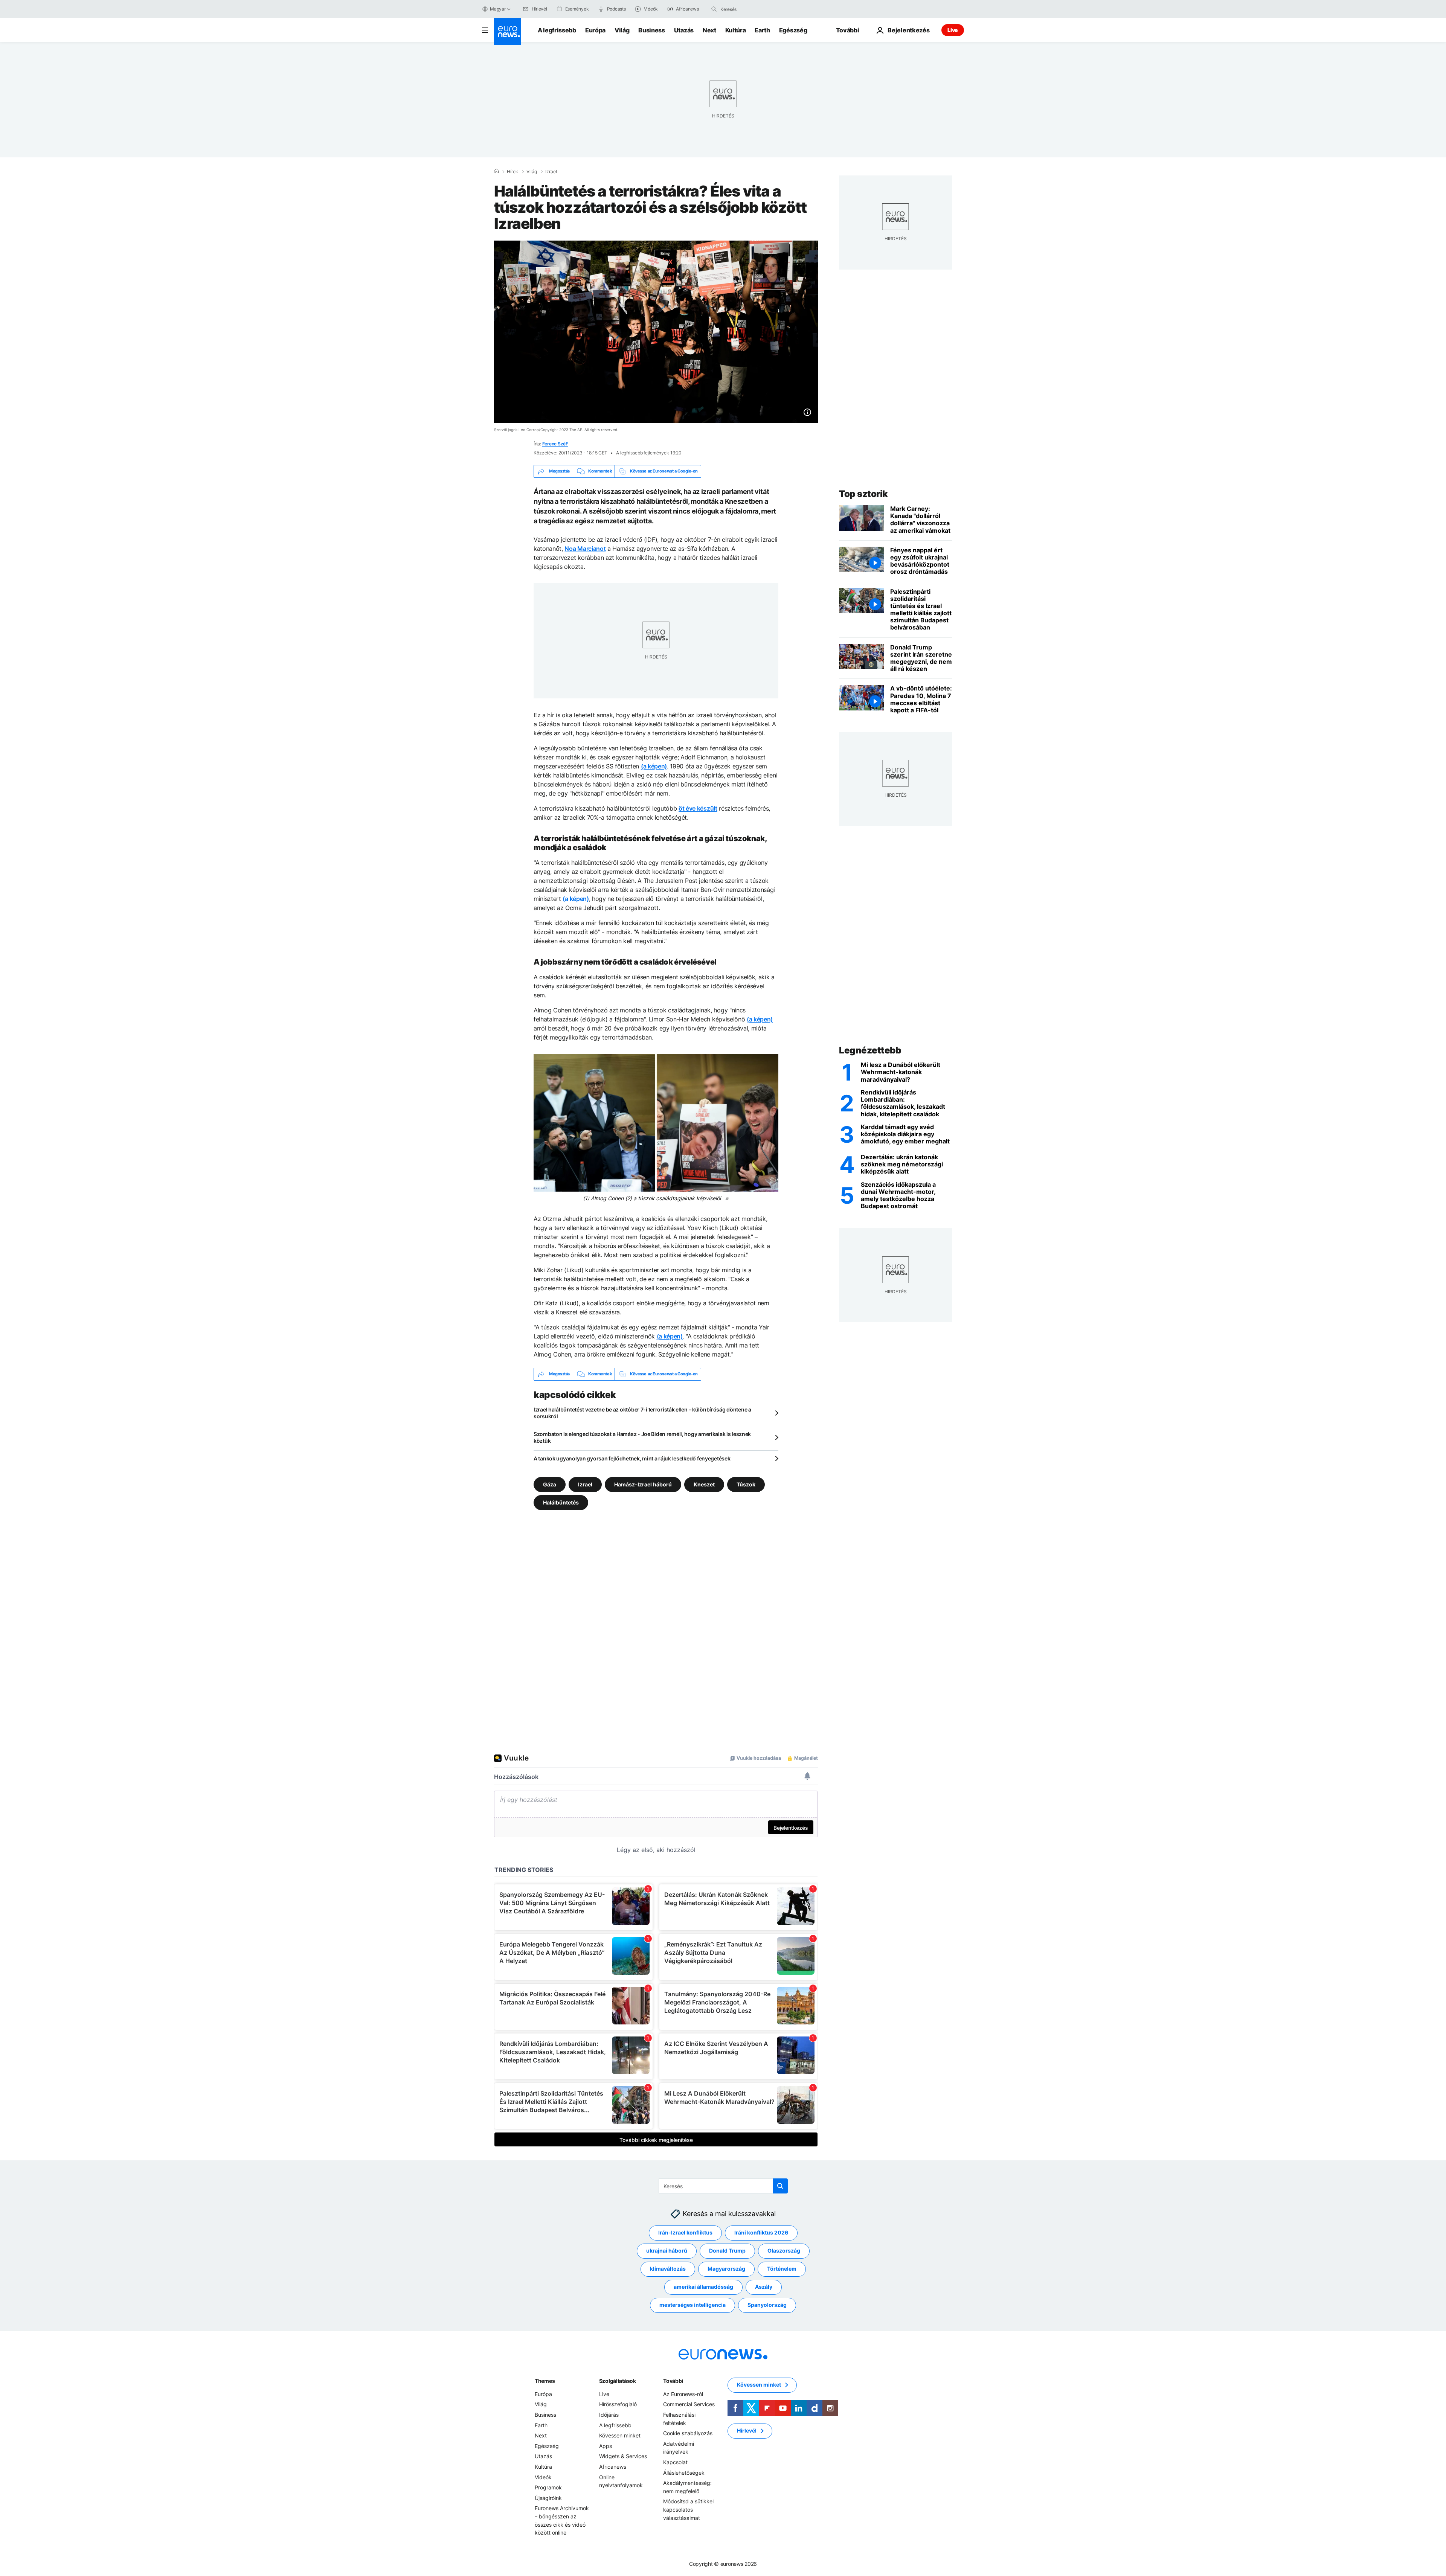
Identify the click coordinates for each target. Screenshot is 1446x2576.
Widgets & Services (623, 2456)
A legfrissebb (557, 30)
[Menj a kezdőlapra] (508, 32)
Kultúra (736, 30)
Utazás (684, 30)
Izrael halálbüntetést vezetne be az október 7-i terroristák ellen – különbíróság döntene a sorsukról (642, 1413)
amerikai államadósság (703, 2287)
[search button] (714, 9)
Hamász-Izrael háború (643, 1484)
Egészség (793, 30)
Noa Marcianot (585, 549)
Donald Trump (727, 2251)
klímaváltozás (668, 2269)
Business (651, 30)
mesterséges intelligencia (692, 2305)
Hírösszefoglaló (618, 2404)
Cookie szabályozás (688, 2433)
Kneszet (704, 1484)
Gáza (550, 1484)
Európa (595, 30)
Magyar (498, 9)
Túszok (746, 1484)
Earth (762, 30)
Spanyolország (767, 2305)
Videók (543, 2477)
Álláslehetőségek (684, 2472)
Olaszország (784, 2251)
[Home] (496, 171)
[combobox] (752, 9)
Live (953, 30)
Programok (548, 2487)
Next (709, 30)
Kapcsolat (675, 2462)
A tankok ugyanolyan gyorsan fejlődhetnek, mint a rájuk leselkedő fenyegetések (632, 1458)
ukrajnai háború (667, 2251)
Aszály (764, 2287)
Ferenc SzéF (555, 444)
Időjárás (609, 2415)
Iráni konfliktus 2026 (761, 2232)
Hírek (513, 172)
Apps (606, 2446)
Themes (545, 2380)
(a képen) (654, 766)
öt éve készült (698, 808)
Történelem (782, 2269)
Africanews (613, 2467)
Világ (622, 30)
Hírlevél (747, 2430)
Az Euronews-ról (683, 2394)
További (673, 2380)
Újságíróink (548, 2498)
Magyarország (726, 2269)
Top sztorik (863, 494)
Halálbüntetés (561, 1502)
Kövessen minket (620, 2435)
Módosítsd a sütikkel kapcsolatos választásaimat (688, 2509)
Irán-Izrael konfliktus (685, 2232)
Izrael (551, 172)
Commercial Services (689, 2404)
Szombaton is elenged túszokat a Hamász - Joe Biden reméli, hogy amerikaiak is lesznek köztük (642, 1437)
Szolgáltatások (618, 2380)
